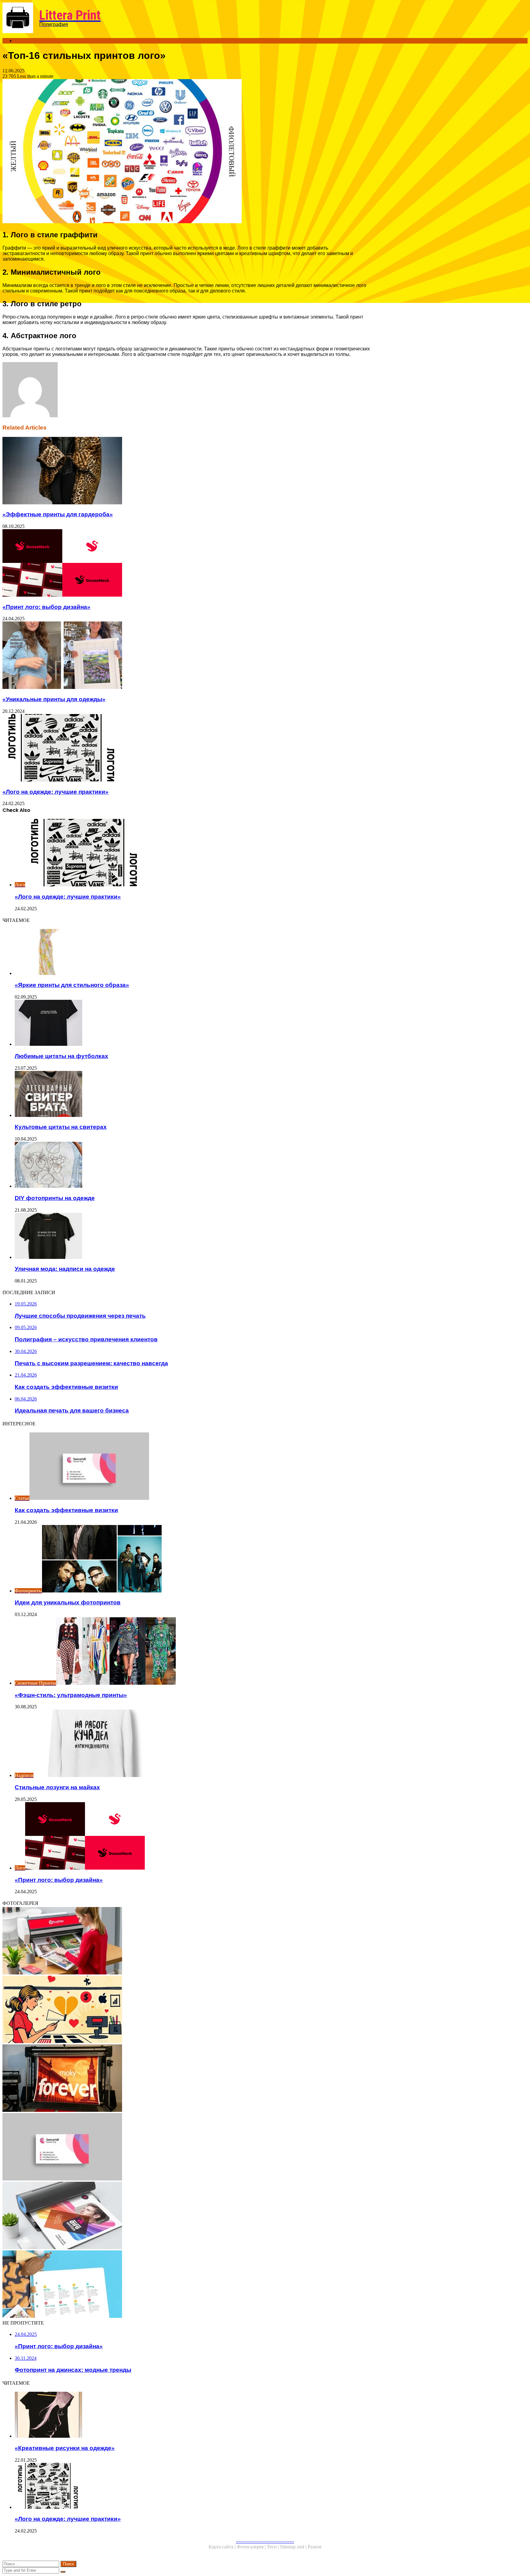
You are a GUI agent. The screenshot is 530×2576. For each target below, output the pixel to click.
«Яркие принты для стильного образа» (72, 985)
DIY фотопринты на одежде (55, 1198)
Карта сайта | (223, 2547)
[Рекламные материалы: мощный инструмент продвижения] (186, 2285)
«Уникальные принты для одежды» (54, 699)
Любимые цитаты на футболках (61, 1056)
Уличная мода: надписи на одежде (65, 1269)
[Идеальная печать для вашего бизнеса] (186, 2216)
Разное (315, 2547)
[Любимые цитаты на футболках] (193, 1023)
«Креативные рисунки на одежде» (65, 2448)
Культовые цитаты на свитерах (61, 1127)
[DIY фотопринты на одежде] (193, 1165)
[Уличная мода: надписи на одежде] (193, 1236)
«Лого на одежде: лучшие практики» (56, 792)
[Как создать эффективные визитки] (186, 2147)
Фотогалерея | (252, 2547)
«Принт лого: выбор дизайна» (46, 607)
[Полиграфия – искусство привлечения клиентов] (186, 2010)
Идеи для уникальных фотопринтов (68, 1602)
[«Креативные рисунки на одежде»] (193, 2415)
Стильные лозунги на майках (57, 1787)
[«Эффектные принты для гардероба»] (186, 471)
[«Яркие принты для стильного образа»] (193, 953)
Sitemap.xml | (294, 2547)
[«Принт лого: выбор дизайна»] (186, 564)
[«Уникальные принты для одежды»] (186, 656)
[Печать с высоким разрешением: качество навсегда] (186, 2079)
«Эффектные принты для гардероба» (58, 514)
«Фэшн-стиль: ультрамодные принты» (71, 1695)
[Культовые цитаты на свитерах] (193, 1095)
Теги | (273, 2547)
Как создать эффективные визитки (66, 1510)
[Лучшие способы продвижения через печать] (186, 1941)
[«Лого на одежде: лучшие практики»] (186, 748)
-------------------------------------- (265, 2541)
